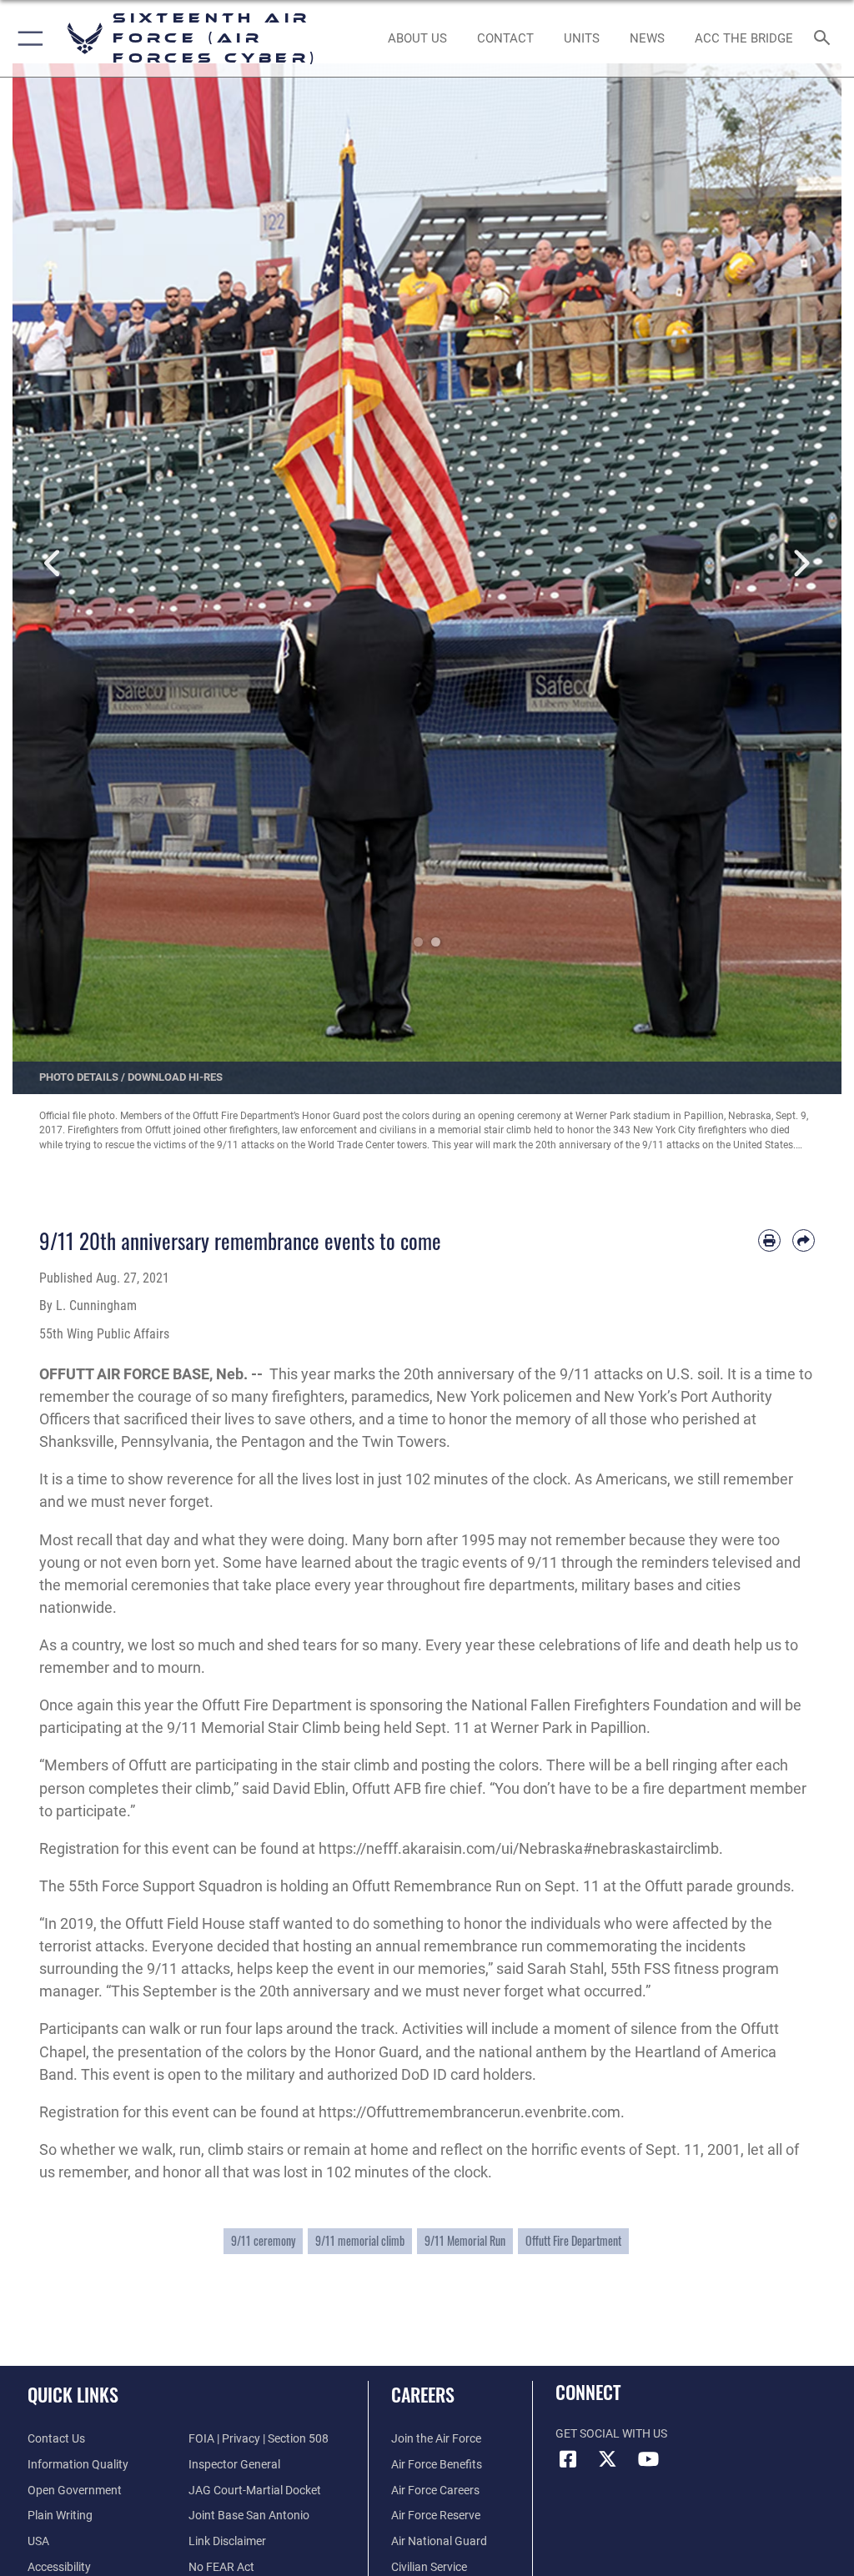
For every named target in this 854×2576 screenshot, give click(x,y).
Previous (54, 564)
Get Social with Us (611, 2434)
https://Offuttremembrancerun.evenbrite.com (470, 2112)
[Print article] (769, 1240)
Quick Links (73, 2394)
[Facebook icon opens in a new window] (568, 2459)
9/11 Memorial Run (465, 2241)
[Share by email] (804, 1240)
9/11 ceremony (263, 2241)
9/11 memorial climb (360, 2241)
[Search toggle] (825, 39)
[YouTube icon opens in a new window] (648, 2459)
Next (800, 564)
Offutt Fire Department (573, 2241)
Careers (423, 2394)
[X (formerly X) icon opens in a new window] (608, 2459)
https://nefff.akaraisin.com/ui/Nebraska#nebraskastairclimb (519, 1848)
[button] (27, 38)
